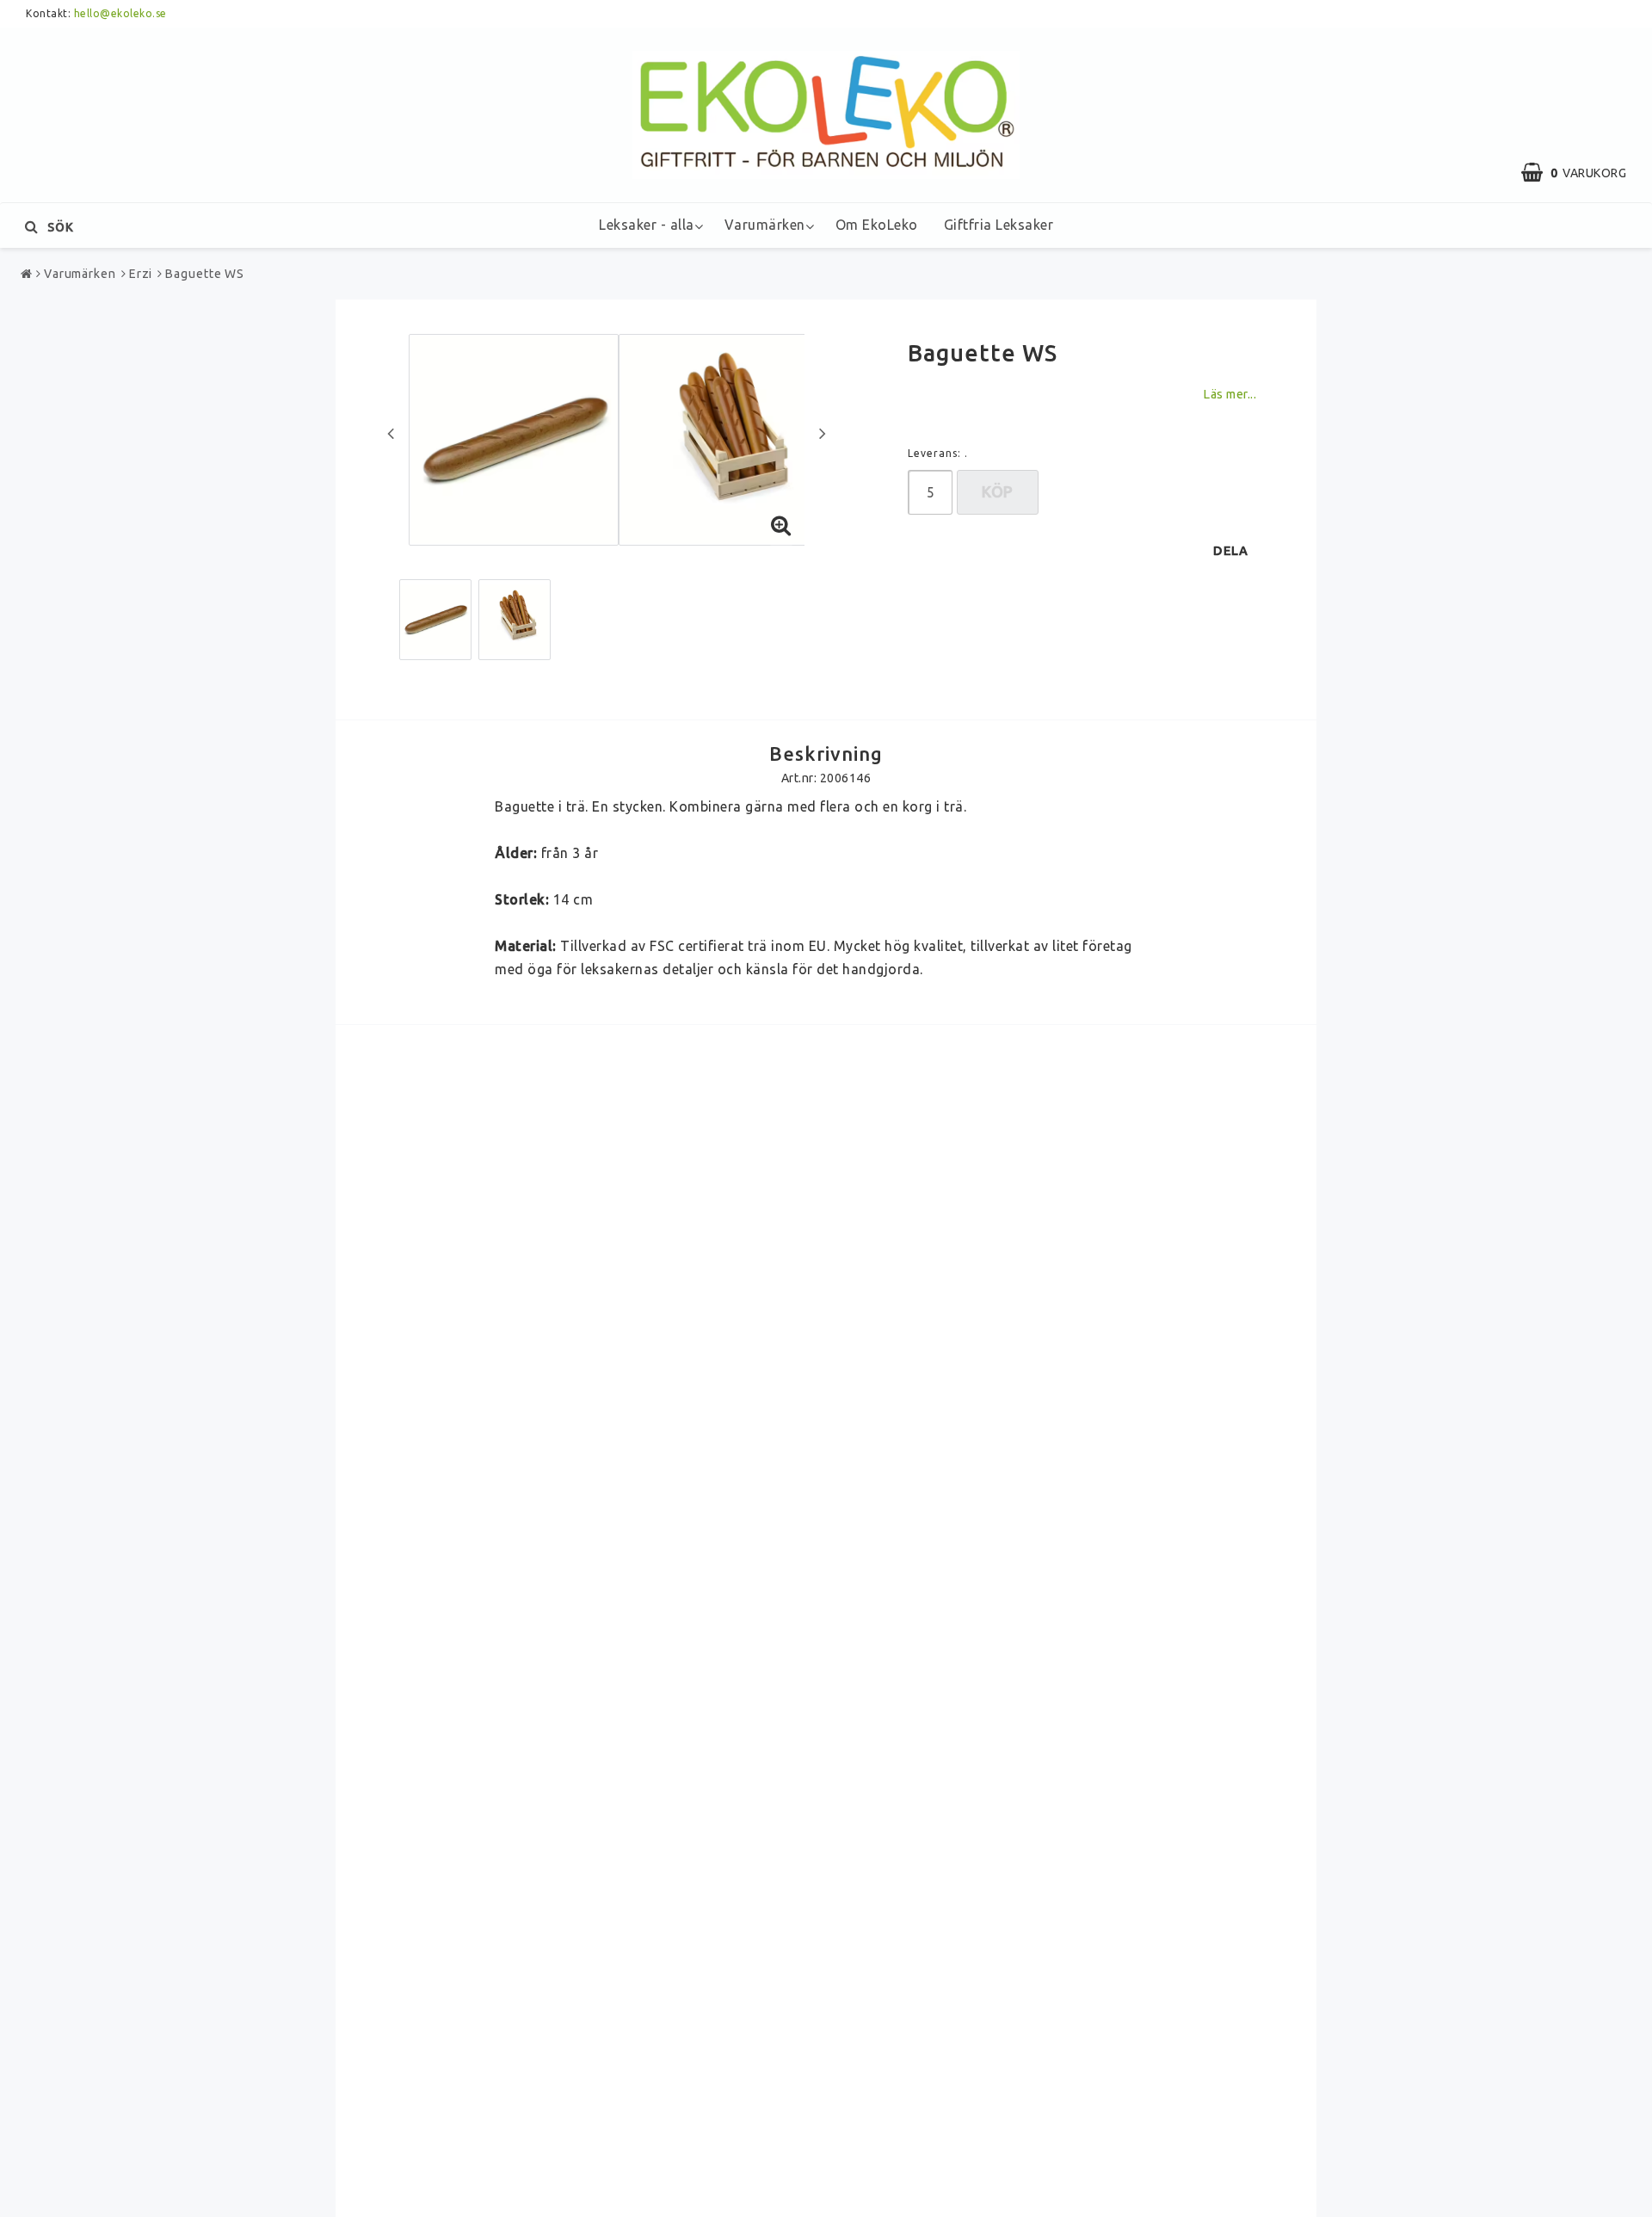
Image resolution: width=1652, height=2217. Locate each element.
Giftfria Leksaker (999, 225)
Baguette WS (205, 274)
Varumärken (765, 225)
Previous (391, 433)
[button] (1582, 173)
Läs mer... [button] (1230, 394)
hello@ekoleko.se (120, 13)
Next (823, 433)
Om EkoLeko (877, 225)
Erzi (141, 274)
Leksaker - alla (647, 225)
